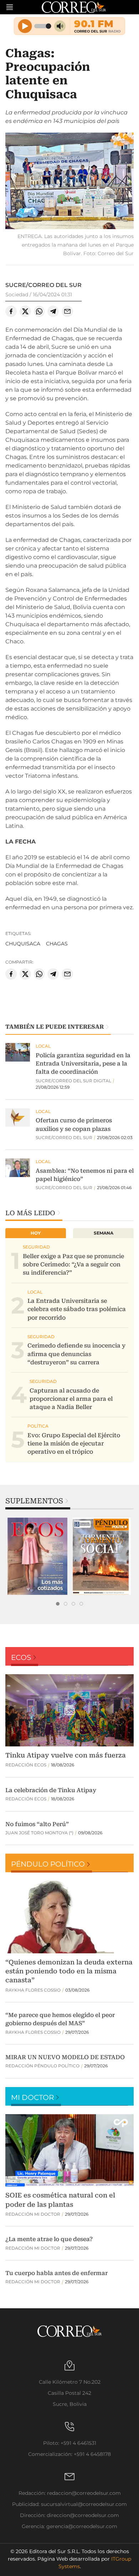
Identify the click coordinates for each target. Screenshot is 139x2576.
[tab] (58, 1604)
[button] (69, 182)
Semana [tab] (104, 1233)
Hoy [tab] (36, 1233)
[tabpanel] (37, 1556)
